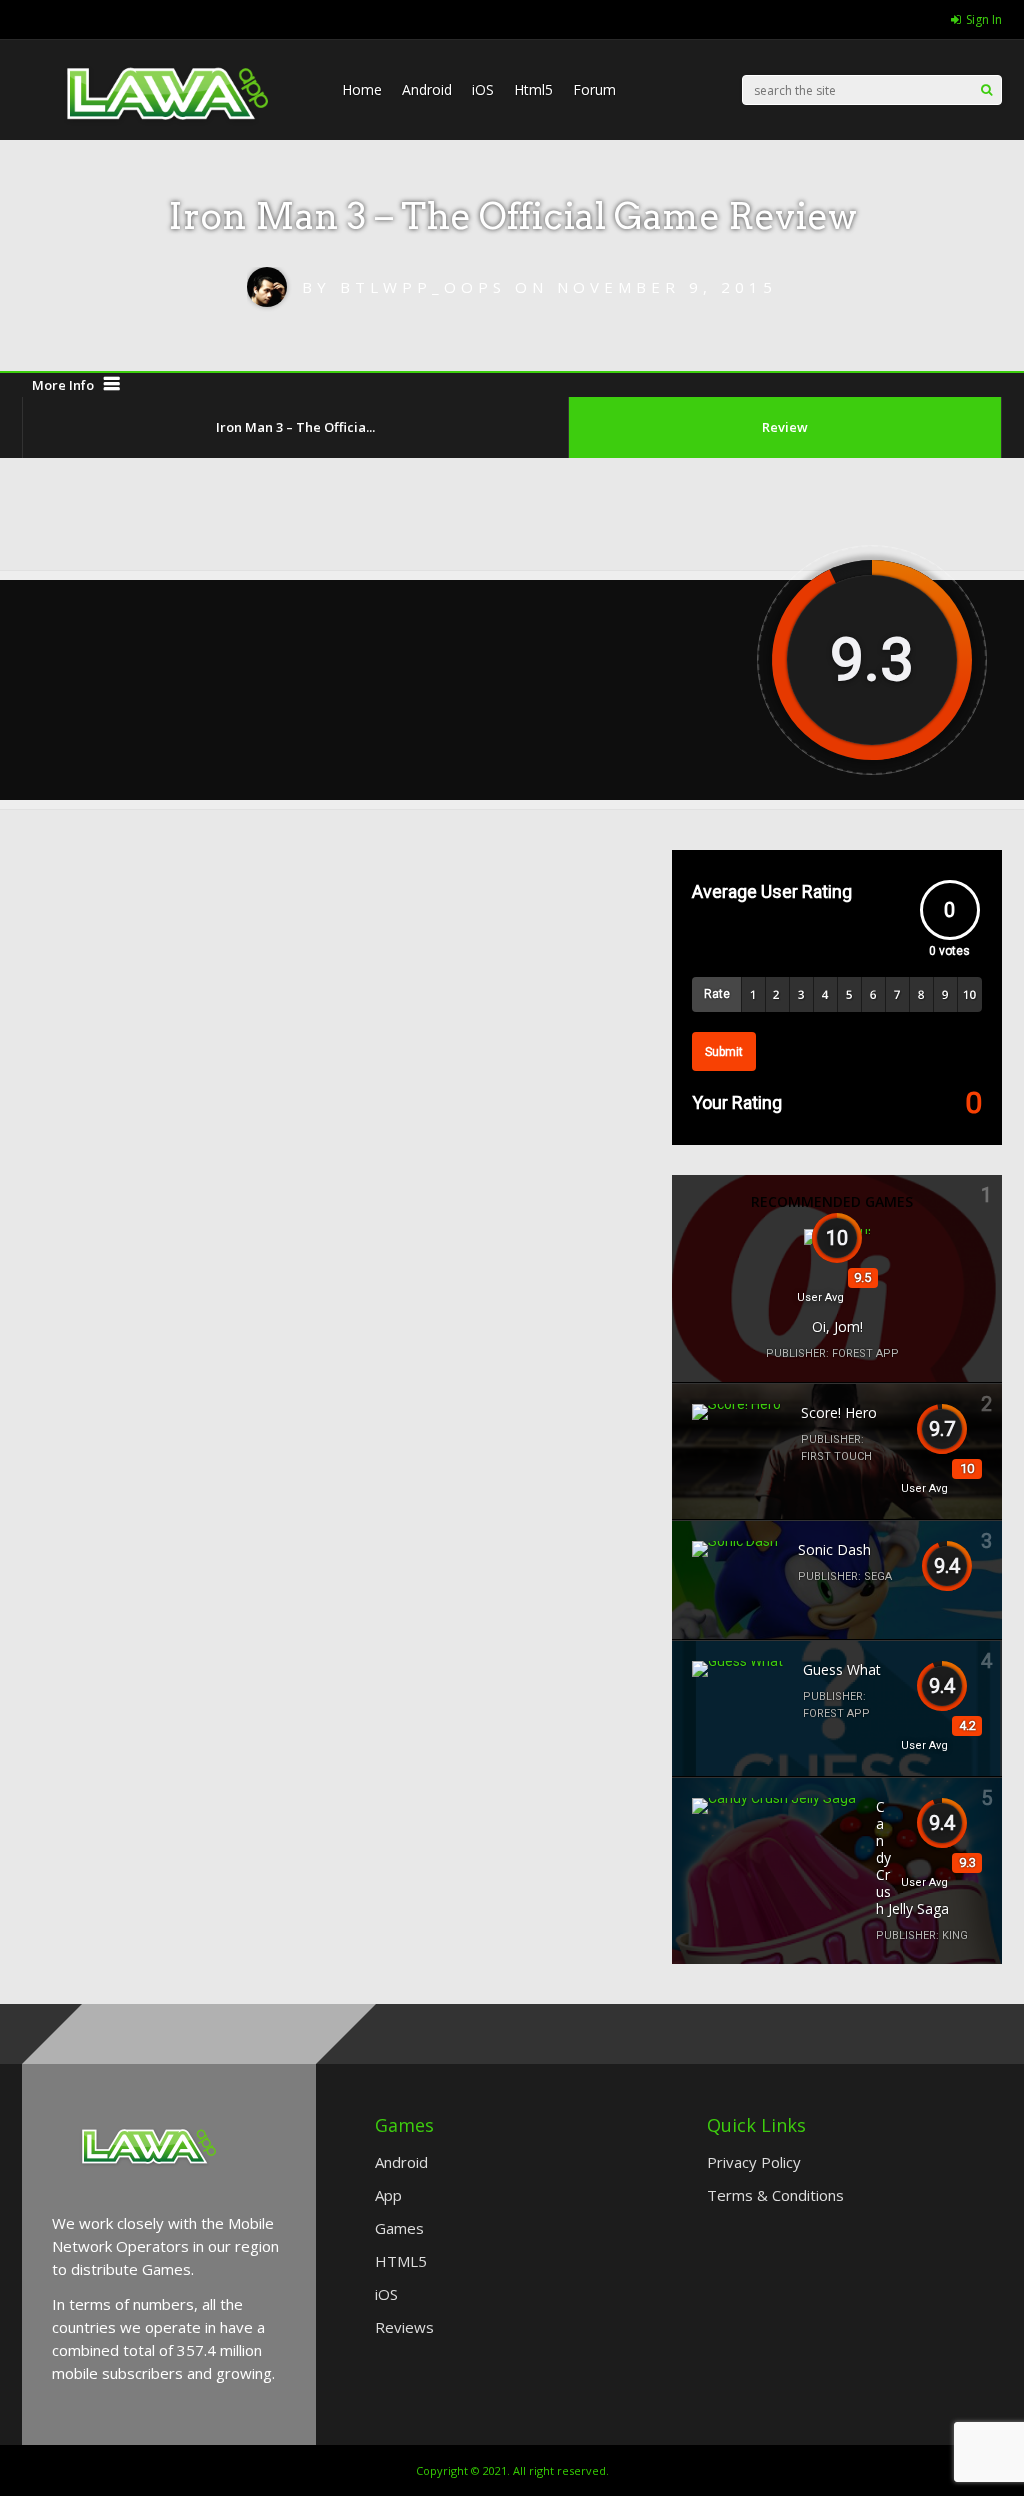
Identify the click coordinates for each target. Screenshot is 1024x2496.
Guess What (842, 1669)
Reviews (404, 2327)
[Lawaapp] (172, 161)
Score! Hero (839, 1412)
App (388, 2195)
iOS (483, 89)
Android (427, 89)
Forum (594, 89)
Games (399, 2228)
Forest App (865, 1353)
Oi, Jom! (837, 1326)
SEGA (878, 1576)
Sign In (984, 19)
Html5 (533, 89)
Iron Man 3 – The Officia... (295, 427)
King (955, 1935)
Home (362, 89)
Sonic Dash (834, 1549)
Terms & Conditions (775, 2195)
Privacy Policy (754, 2162)
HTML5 (401, 2261)
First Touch (836, 1456)
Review (785, 427)
